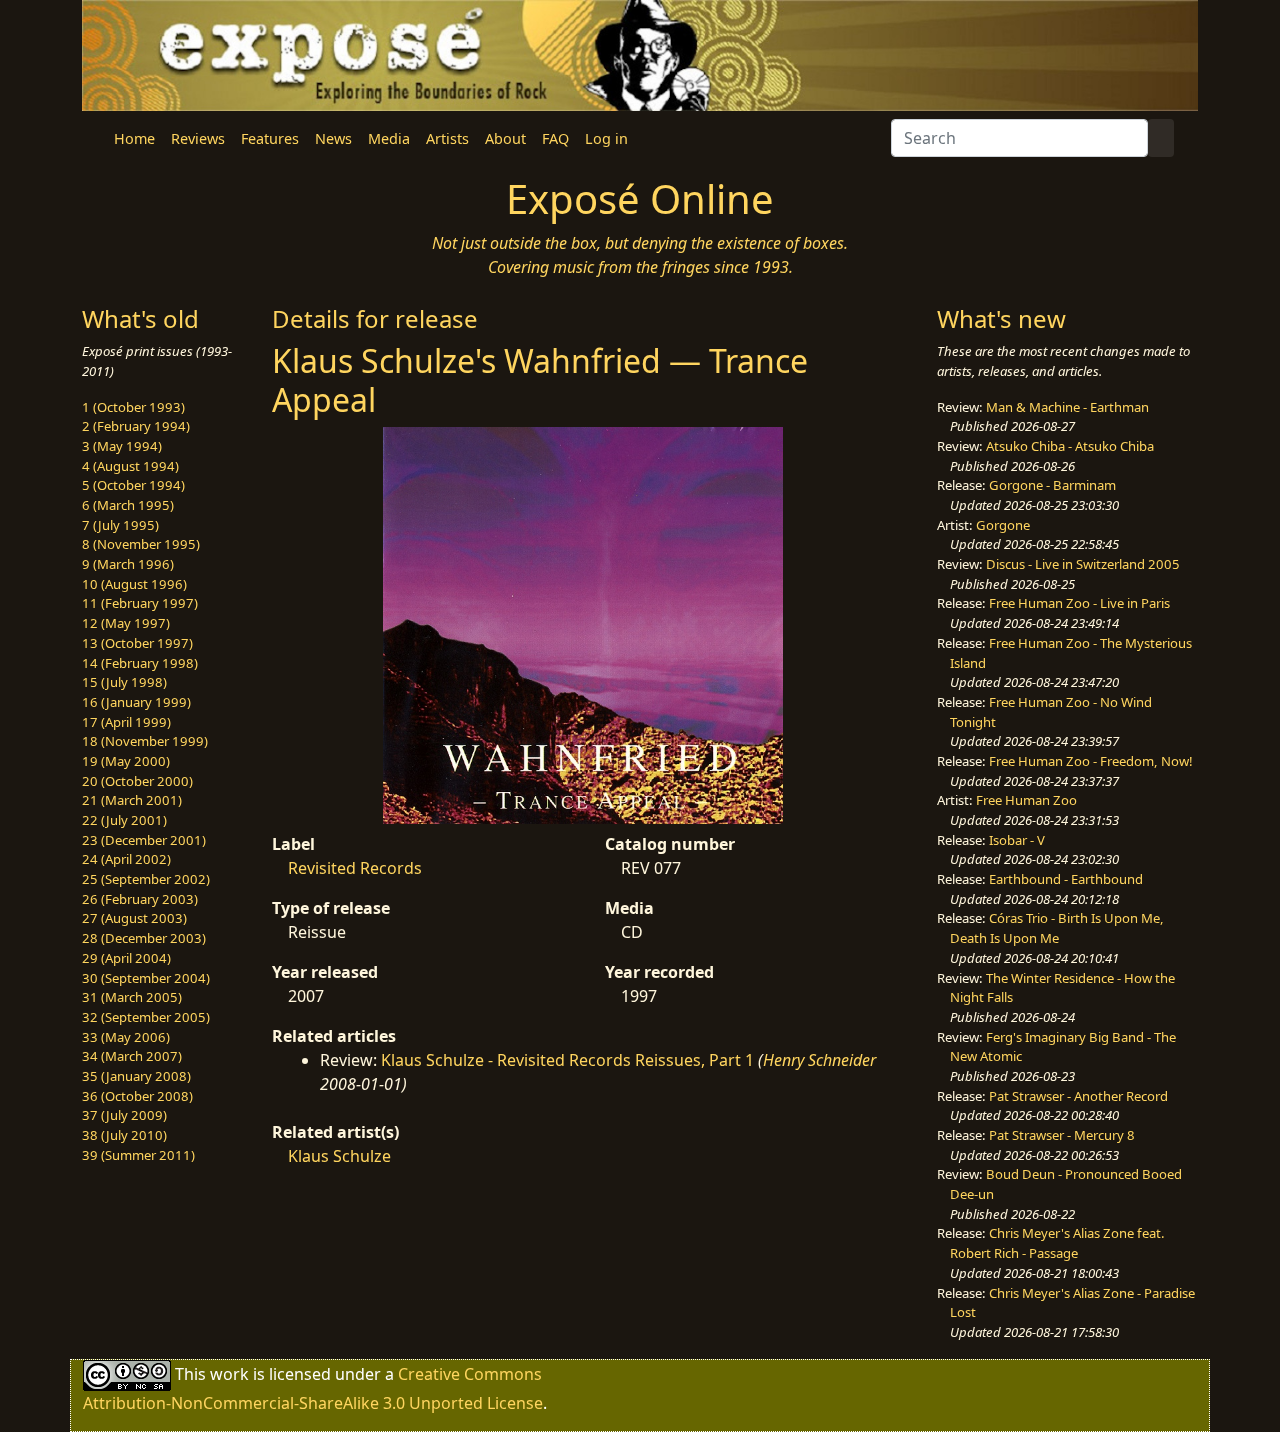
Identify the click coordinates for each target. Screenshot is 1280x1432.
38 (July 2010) (124, 1135)
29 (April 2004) (126, 958)
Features (270, 138)
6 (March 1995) (128, 505)
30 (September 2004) (146, 978)
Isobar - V (1017, 840)
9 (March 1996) (128, 564)
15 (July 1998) (124, 682)
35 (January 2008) (136, 1076)
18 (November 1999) (145, 741)
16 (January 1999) (136, 702)
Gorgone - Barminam (1052, 485)
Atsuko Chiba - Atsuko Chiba (1070, 446)
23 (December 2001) (144, 840)
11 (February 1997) (140, 603)
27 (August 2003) (134, 918)
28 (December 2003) (144, 938)
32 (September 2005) (146, 1017)
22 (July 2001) (124, 820)
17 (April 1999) (126, 722)
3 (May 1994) (122, 446)
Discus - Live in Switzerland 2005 (1083, 564)
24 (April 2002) (126, 859)
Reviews (198, 138)
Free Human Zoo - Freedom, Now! (1091, 761)
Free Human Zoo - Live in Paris (1079, 603)
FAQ (555, 138)
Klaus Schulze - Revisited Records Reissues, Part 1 (567, 1060)
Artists (447, 138)
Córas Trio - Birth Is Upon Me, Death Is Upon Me (1057, 928)
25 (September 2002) (146, 879)
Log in (606, 138)
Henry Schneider (819, 1060)
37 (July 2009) (124, 1115)
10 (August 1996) (134, 584)
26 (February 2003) (140, 899)
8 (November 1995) (141, 544)
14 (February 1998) (140, 663)
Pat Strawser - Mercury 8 (1062, 1135)
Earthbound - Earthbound (1066, 879)
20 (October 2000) (137, 781)
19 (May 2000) (126, 761)
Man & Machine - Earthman (1067, 407)
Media (389, 138)
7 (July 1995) (120, 525)
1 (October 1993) (133, 407)
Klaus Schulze (339, 1156)
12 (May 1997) (126, 623)
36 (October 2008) (137, 1096)
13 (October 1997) (137, 643)
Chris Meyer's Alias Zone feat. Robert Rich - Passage (1057, 1243)
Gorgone (1003, 525)
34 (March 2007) (132, 1056)
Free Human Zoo (1026, 800)
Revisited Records (355, 868)
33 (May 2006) (126, 1037)
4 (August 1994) (130, 466)
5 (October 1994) (133, 485)
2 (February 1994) (136, 426)
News (333, 138)
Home (134, 138)
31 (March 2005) (132, 997)
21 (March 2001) (132, 800)
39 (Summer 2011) (138, 1155)
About (505, 138)
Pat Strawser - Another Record (1078, 1096)
